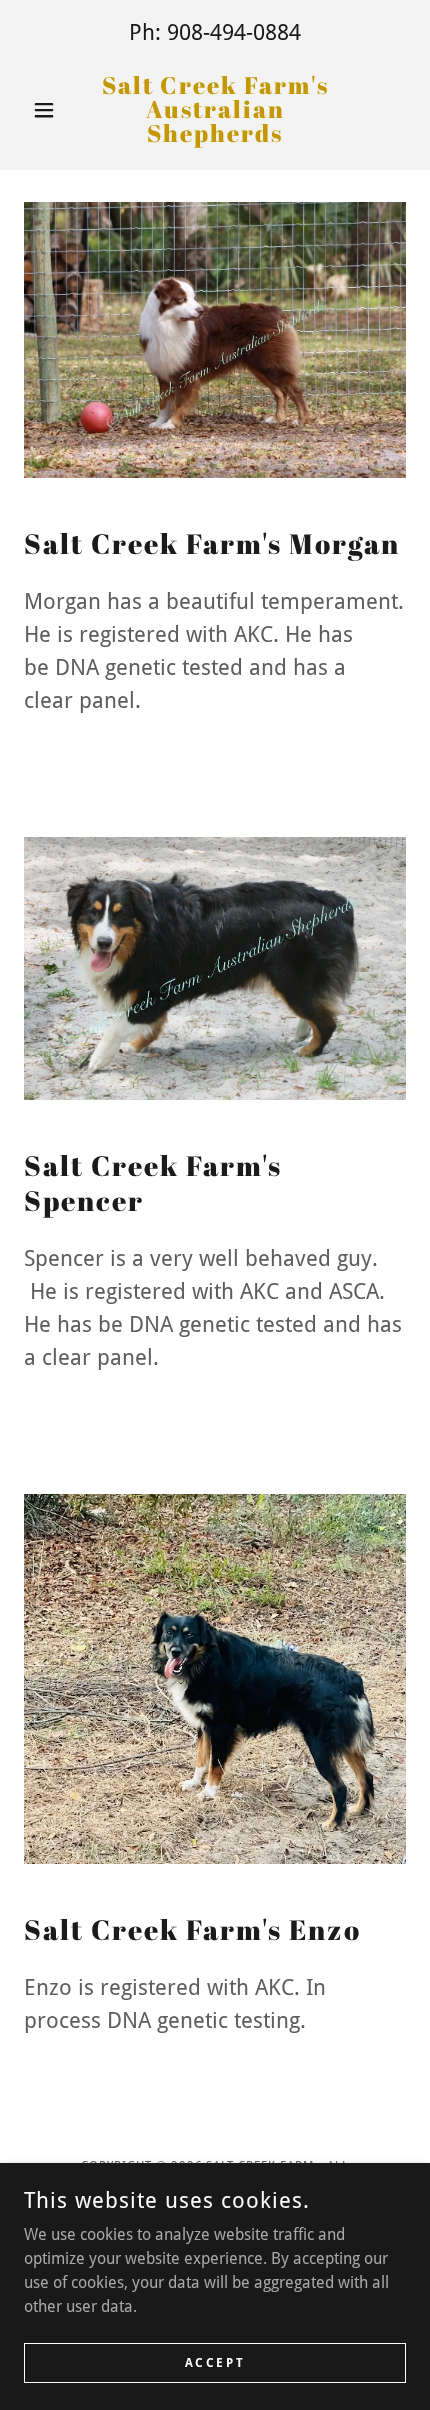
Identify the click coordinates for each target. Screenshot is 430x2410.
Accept (215, 2362)
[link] (214, 109)
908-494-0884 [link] (234, 32)
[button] (52, 110)
